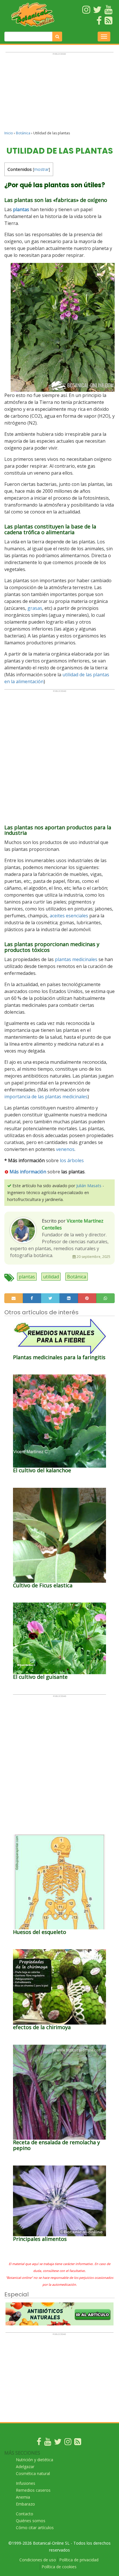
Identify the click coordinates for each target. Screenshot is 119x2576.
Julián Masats (89, 1186)
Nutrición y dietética (35, 2460)
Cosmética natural (33, 2473)
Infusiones (26, 2483)
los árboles (72, 1160)
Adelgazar (25, 2467)
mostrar (41, 169)
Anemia (23, 2497)
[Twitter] (58, 2443)
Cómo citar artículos (35, 2528)
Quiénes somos (31, 2521)
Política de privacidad (79, 2560)
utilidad (51, 1277)
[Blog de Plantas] (78, 2443)
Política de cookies (59, 2567)
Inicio (9, 133)
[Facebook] (39, 2443)
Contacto (25, 2514)
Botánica (23, 133)
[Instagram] (68, 2443)
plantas (27, 1277)
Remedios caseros (33, 2490)
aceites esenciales (69, 916)
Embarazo (25, 2504)
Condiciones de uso (38, 2560)
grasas (35, 608)
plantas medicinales (76, 959)
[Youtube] (48, 2443)
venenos (65, 1149)
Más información (28, 1172)
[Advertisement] (59, 94)
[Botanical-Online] (33, 15)
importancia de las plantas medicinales (46, 1097)
